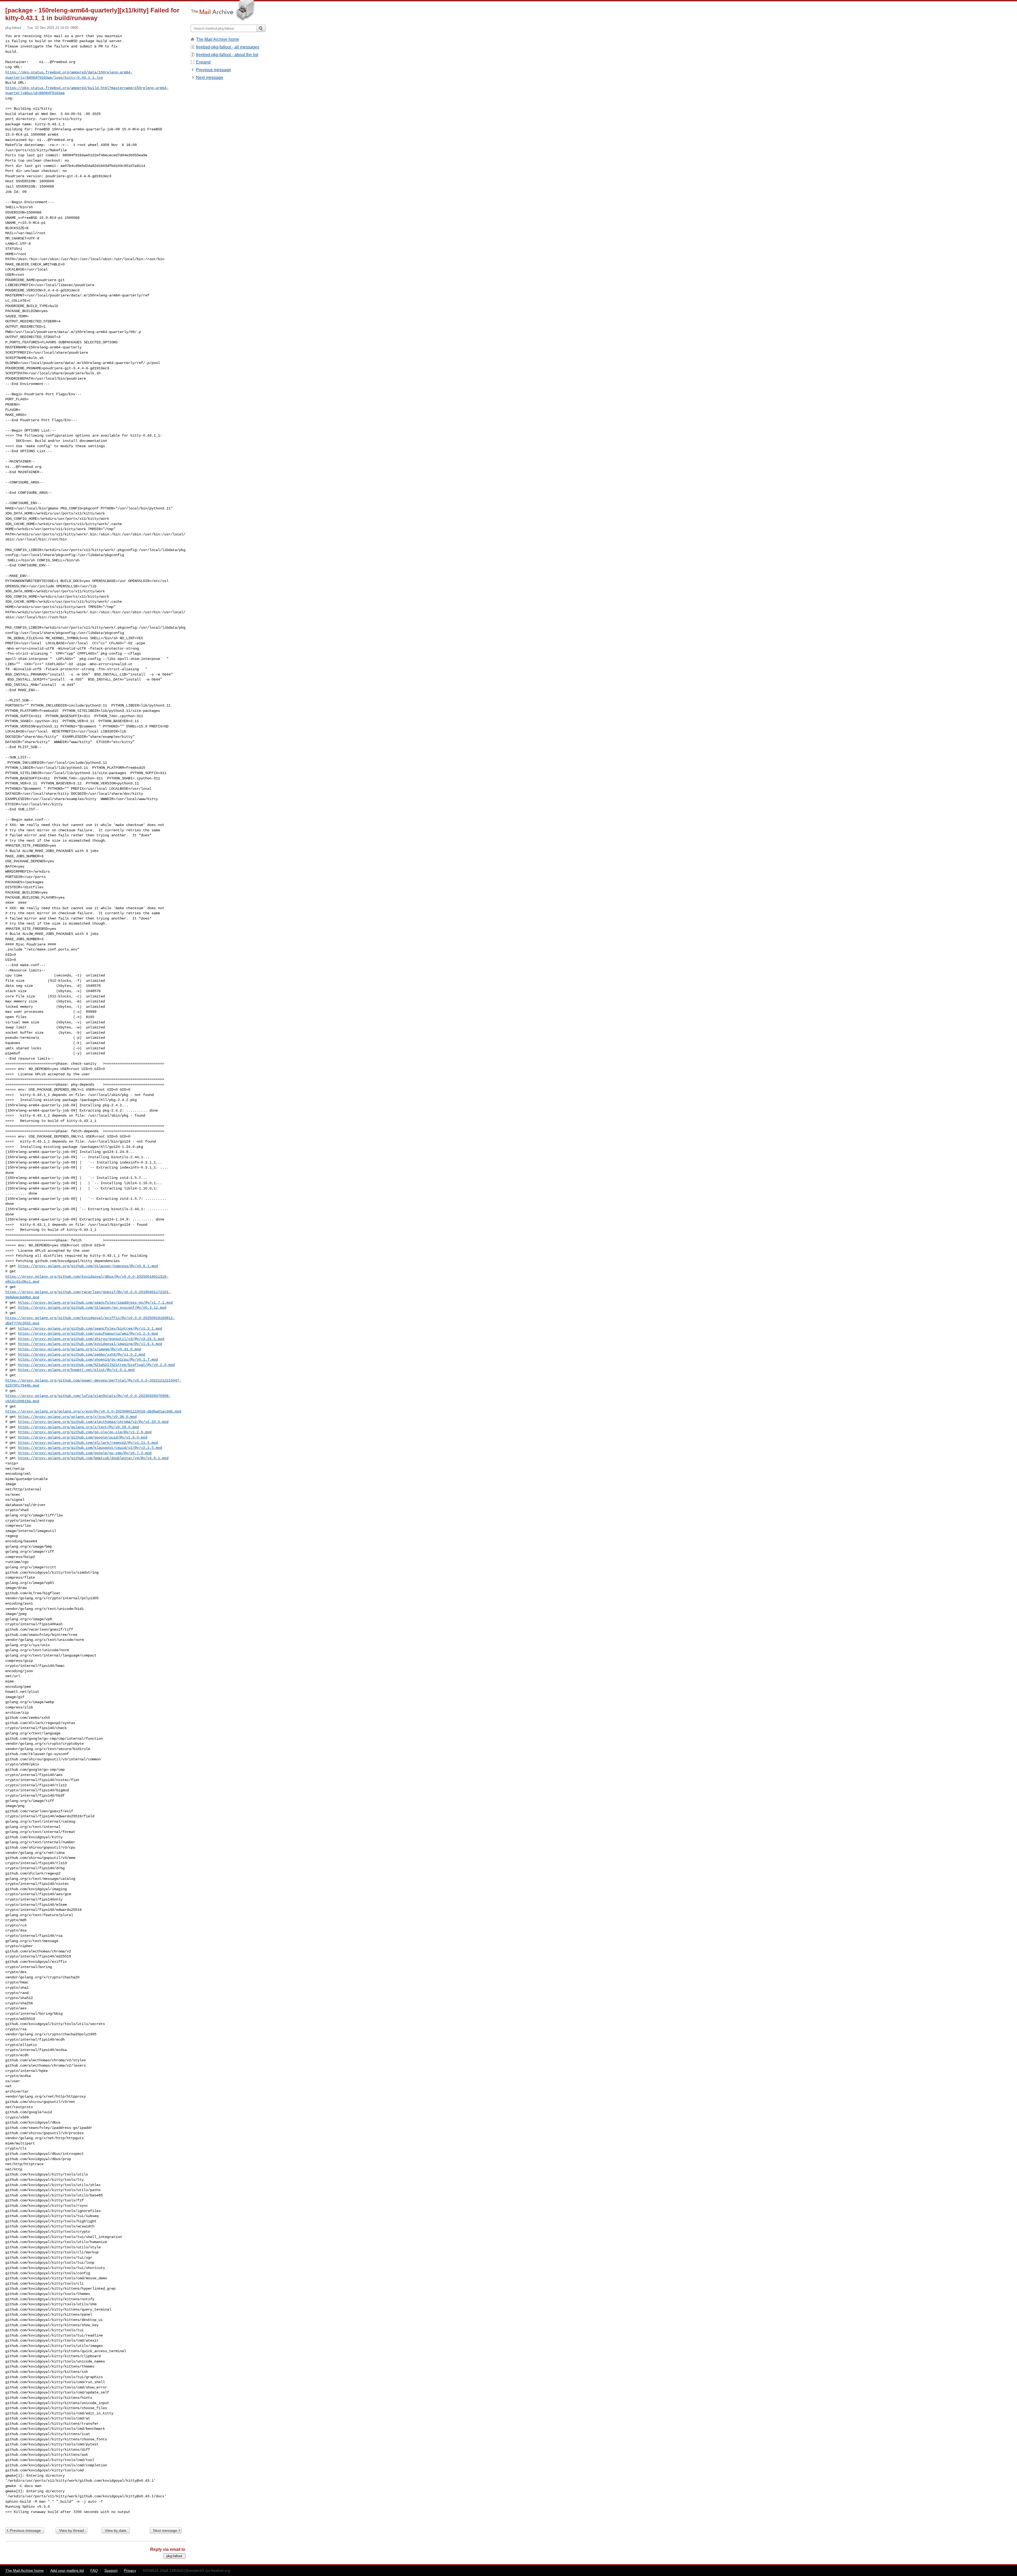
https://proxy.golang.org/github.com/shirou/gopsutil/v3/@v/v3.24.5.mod (91, 1339)
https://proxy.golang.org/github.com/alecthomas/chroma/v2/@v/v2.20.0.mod (93, 1422)
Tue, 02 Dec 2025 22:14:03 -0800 (53, 28)
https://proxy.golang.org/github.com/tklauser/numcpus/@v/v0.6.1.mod (88, 1266)
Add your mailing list (67, 2570)
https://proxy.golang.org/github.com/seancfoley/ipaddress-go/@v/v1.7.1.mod (95, 1303)
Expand (203, 62)
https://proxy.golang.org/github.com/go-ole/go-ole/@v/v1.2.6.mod (85, 1432)
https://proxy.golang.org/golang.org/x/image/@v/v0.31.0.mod (79, 1349)
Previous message (25, 2530)
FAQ (94, 2570)
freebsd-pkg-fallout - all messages (228, 47)
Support (111, 2570)
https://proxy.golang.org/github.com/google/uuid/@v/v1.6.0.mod (83, 1437)
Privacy (130, 2570)
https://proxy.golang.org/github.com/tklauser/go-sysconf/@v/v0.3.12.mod (92, 1308)
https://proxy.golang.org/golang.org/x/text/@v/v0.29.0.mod (78, 1427)
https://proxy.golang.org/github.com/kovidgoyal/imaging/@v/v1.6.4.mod (90, 1344)
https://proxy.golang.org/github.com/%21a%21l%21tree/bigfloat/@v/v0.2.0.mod (96, 1365)
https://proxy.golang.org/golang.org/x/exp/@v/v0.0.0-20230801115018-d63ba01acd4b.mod (93, 1411)
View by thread (72, 2530)
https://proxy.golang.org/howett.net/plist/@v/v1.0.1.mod (76, 1370)
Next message (165, 2530)
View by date (116, 2530)
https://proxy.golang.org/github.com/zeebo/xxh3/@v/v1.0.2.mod (82, 1354)
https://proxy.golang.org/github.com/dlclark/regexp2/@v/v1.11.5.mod (88, 1443)
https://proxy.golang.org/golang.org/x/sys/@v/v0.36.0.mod (77, 1417)
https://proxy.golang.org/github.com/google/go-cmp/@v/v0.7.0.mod (85, 1453)
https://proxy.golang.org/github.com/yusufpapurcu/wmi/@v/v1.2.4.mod (88, 1334)
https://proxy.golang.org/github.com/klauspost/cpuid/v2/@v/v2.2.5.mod (90, 1448)
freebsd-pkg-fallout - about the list (227, 55)
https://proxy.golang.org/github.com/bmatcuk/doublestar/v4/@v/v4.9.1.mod (93, 1458)
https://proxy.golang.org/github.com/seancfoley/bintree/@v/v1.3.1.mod (90, 1329)
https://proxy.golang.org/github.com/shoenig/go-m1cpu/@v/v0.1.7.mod (88, 1360)
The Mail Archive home (218, 39)
